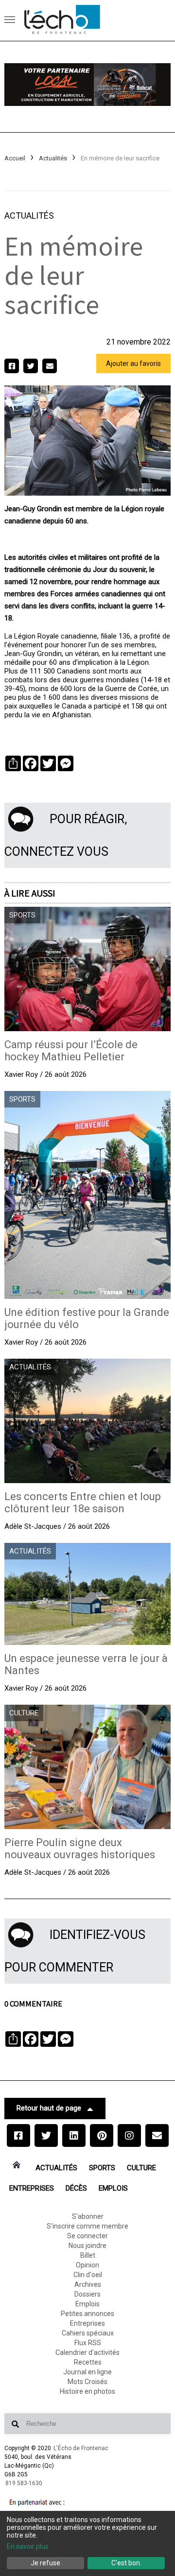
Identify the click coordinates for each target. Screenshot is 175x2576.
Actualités (53, 158)
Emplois (113, 2188)
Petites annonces (87, 2314)
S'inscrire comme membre (87, 2226)
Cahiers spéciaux (88, 2333)
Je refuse (45, 2563)
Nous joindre (87, 2246)
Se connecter (87, 2236)
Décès (76, 2188)
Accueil (15, 158)
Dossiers (87, 2294)
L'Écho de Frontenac (81, 2448)
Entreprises (32, 2188)
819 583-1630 (24, 2483)
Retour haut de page (49, 2108)
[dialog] (87, 2543)
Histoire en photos (87, 2391)
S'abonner (88, 2216)
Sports (102, 2168)
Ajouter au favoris (133, 363)
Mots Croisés (87, 2382)
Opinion (87, 2265)
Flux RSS (88, 2343)
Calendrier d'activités (87, 2352)
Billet (88, 2255)
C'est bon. (126, 2563)
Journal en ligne (87, 2372)
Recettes (88, 2362)
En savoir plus (28, 2546)
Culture (141, 2168)
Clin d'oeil (88, 2275)
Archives (88, 2284)
